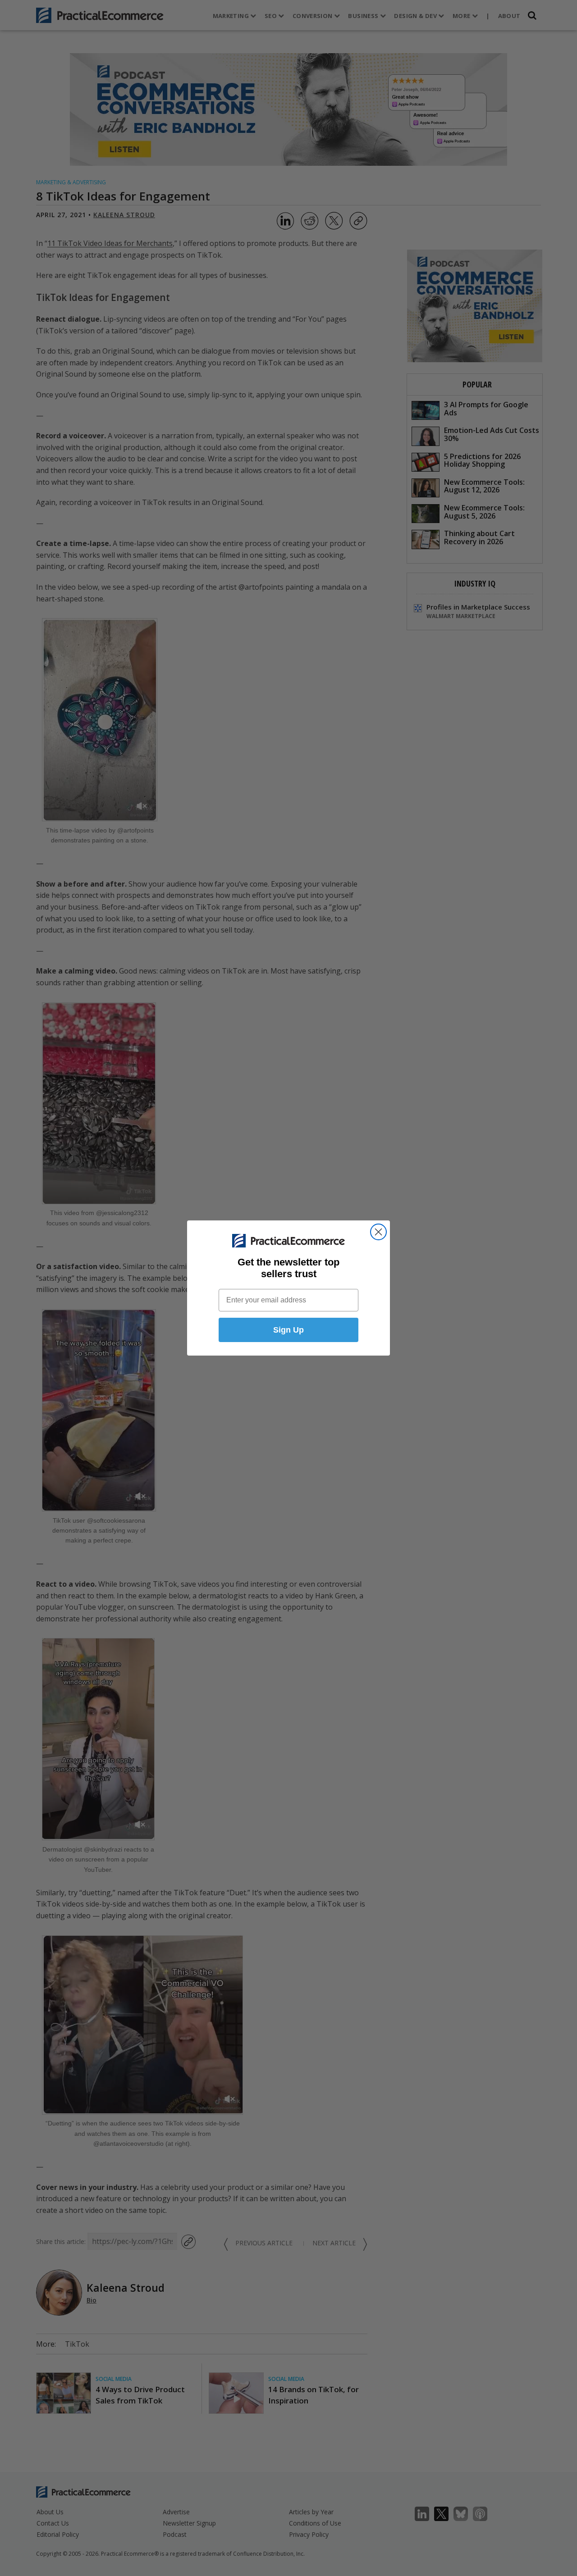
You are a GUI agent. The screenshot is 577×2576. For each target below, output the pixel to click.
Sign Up (288, 1330)
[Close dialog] (378, 1232)
